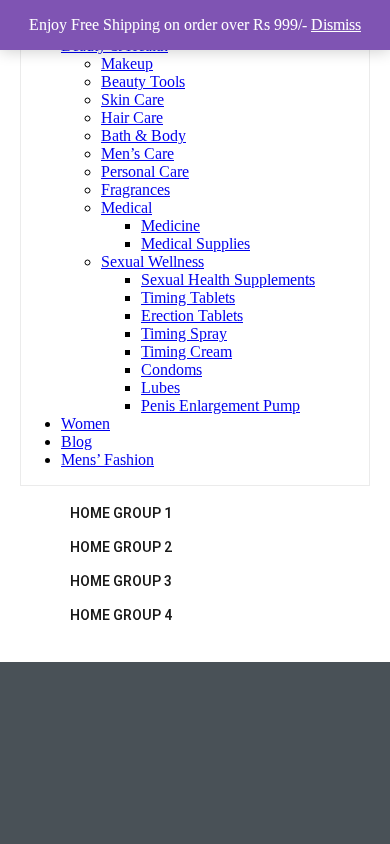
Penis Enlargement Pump (220, 405)
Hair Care (132, 117)
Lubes (160, 387)
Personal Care (145, 171)
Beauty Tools (143, 81)
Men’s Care (137, 153)
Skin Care (132, 99)
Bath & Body (143, 135)
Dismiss (336, 24)
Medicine (170, 225)
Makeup (127, 63)
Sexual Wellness (152, 261)
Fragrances (135, 189)
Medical (126, 207)
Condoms (171, 369)
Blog (76, 441)
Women (85, 423)
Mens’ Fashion (107, 459)
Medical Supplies (195, 243)
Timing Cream (186, 351)
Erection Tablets (192, 315)
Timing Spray (184, 333)
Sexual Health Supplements (228, 279)
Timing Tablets (188, 297)
